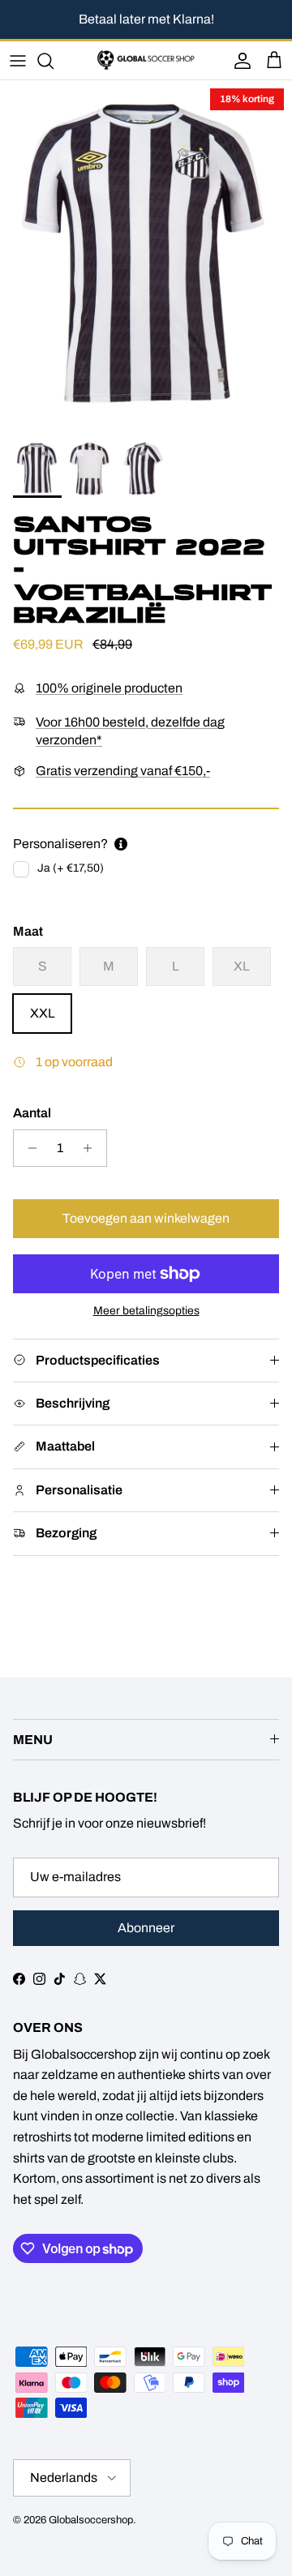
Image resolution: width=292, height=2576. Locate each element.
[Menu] (18, 61)
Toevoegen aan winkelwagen (146, 1218)
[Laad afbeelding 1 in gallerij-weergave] (146, 256)
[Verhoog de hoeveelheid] (92, 1148)
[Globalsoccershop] (146, 60)
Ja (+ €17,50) (71, 868)
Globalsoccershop (91, 2520)
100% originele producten (109, 688)
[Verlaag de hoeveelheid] (28, 1148)
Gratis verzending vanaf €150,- (123, 771)
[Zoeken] (54, 61)
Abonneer (146, 1928)
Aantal (32, 1113)
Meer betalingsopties (146, 1311)
